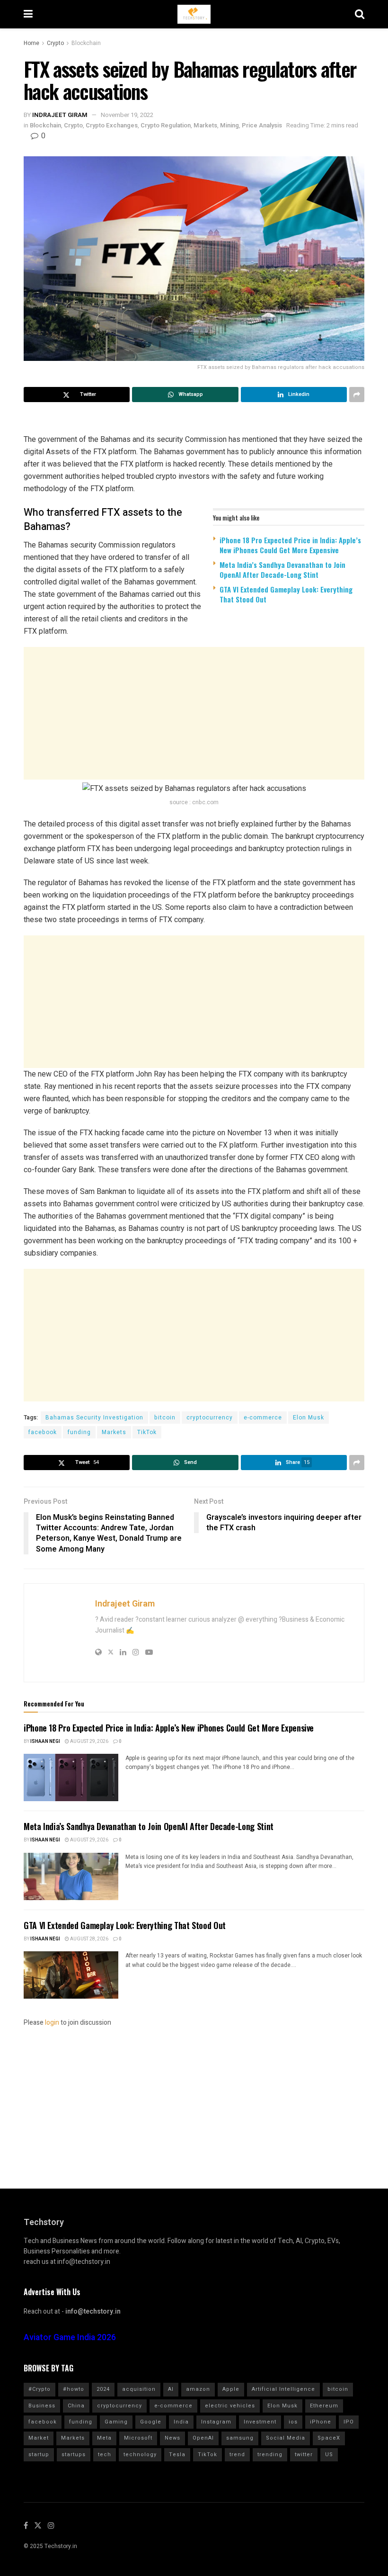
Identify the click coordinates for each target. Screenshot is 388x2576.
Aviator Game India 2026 (70, 2338)
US (329, 2455)
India (181, 2422)
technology (140, 2455)
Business (42, 2406)
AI (171, 2389)
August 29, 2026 (89, 1741)
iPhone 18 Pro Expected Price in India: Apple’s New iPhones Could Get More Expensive (290, 545)
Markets (205, 125)
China (76, 2406)
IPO (349, 2422)
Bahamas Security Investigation (94, 1418)
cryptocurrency (210, 1418)
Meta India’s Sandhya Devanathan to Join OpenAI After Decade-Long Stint (282, 570)
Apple (231, 2389)
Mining (229, 125)
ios (293, 2422)
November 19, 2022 (127, 115)
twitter (304, 2455)
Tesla (177, 2455)
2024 (103, 2389)
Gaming (116, 2422)
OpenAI (203, 2438)
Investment (260, 2422)
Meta (104, 2438)
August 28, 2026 (89, 1939)
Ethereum (324, 2406)
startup (39, 2455)
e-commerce (263, 1418)
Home (31, 43)
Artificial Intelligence (283, 2389)
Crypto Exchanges (112, 125)
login (52, 2023)
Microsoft (138, 2438)
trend (237, 2455)
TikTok (147, 1432)
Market (39, 2438)
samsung (240, 2438)
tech (105, 2455)
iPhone (321, 2422)
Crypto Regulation (166, 125)
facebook (43, 1432)
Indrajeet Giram (60, 115)
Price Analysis (262, 125)
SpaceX (329, 2438)
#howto (74, 2389)
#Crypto (40, 2389)
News (172, 2438)
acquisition (139, 2389)
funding (79, 1432)
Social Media (286, 2438)
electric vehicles (230, 2406)
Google (151, 2422)
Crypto (55, 43)
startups (74, 2455)
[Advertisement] (194, 713)
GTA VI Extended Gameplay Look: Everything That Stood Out (286, 594)
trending (270, 2455)
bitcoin (165, 1418)
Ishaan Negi (45, 1741)
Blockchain (86, 43)
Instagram (216, 2422)
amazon (198, 2389)
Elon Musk (309, 1418)
